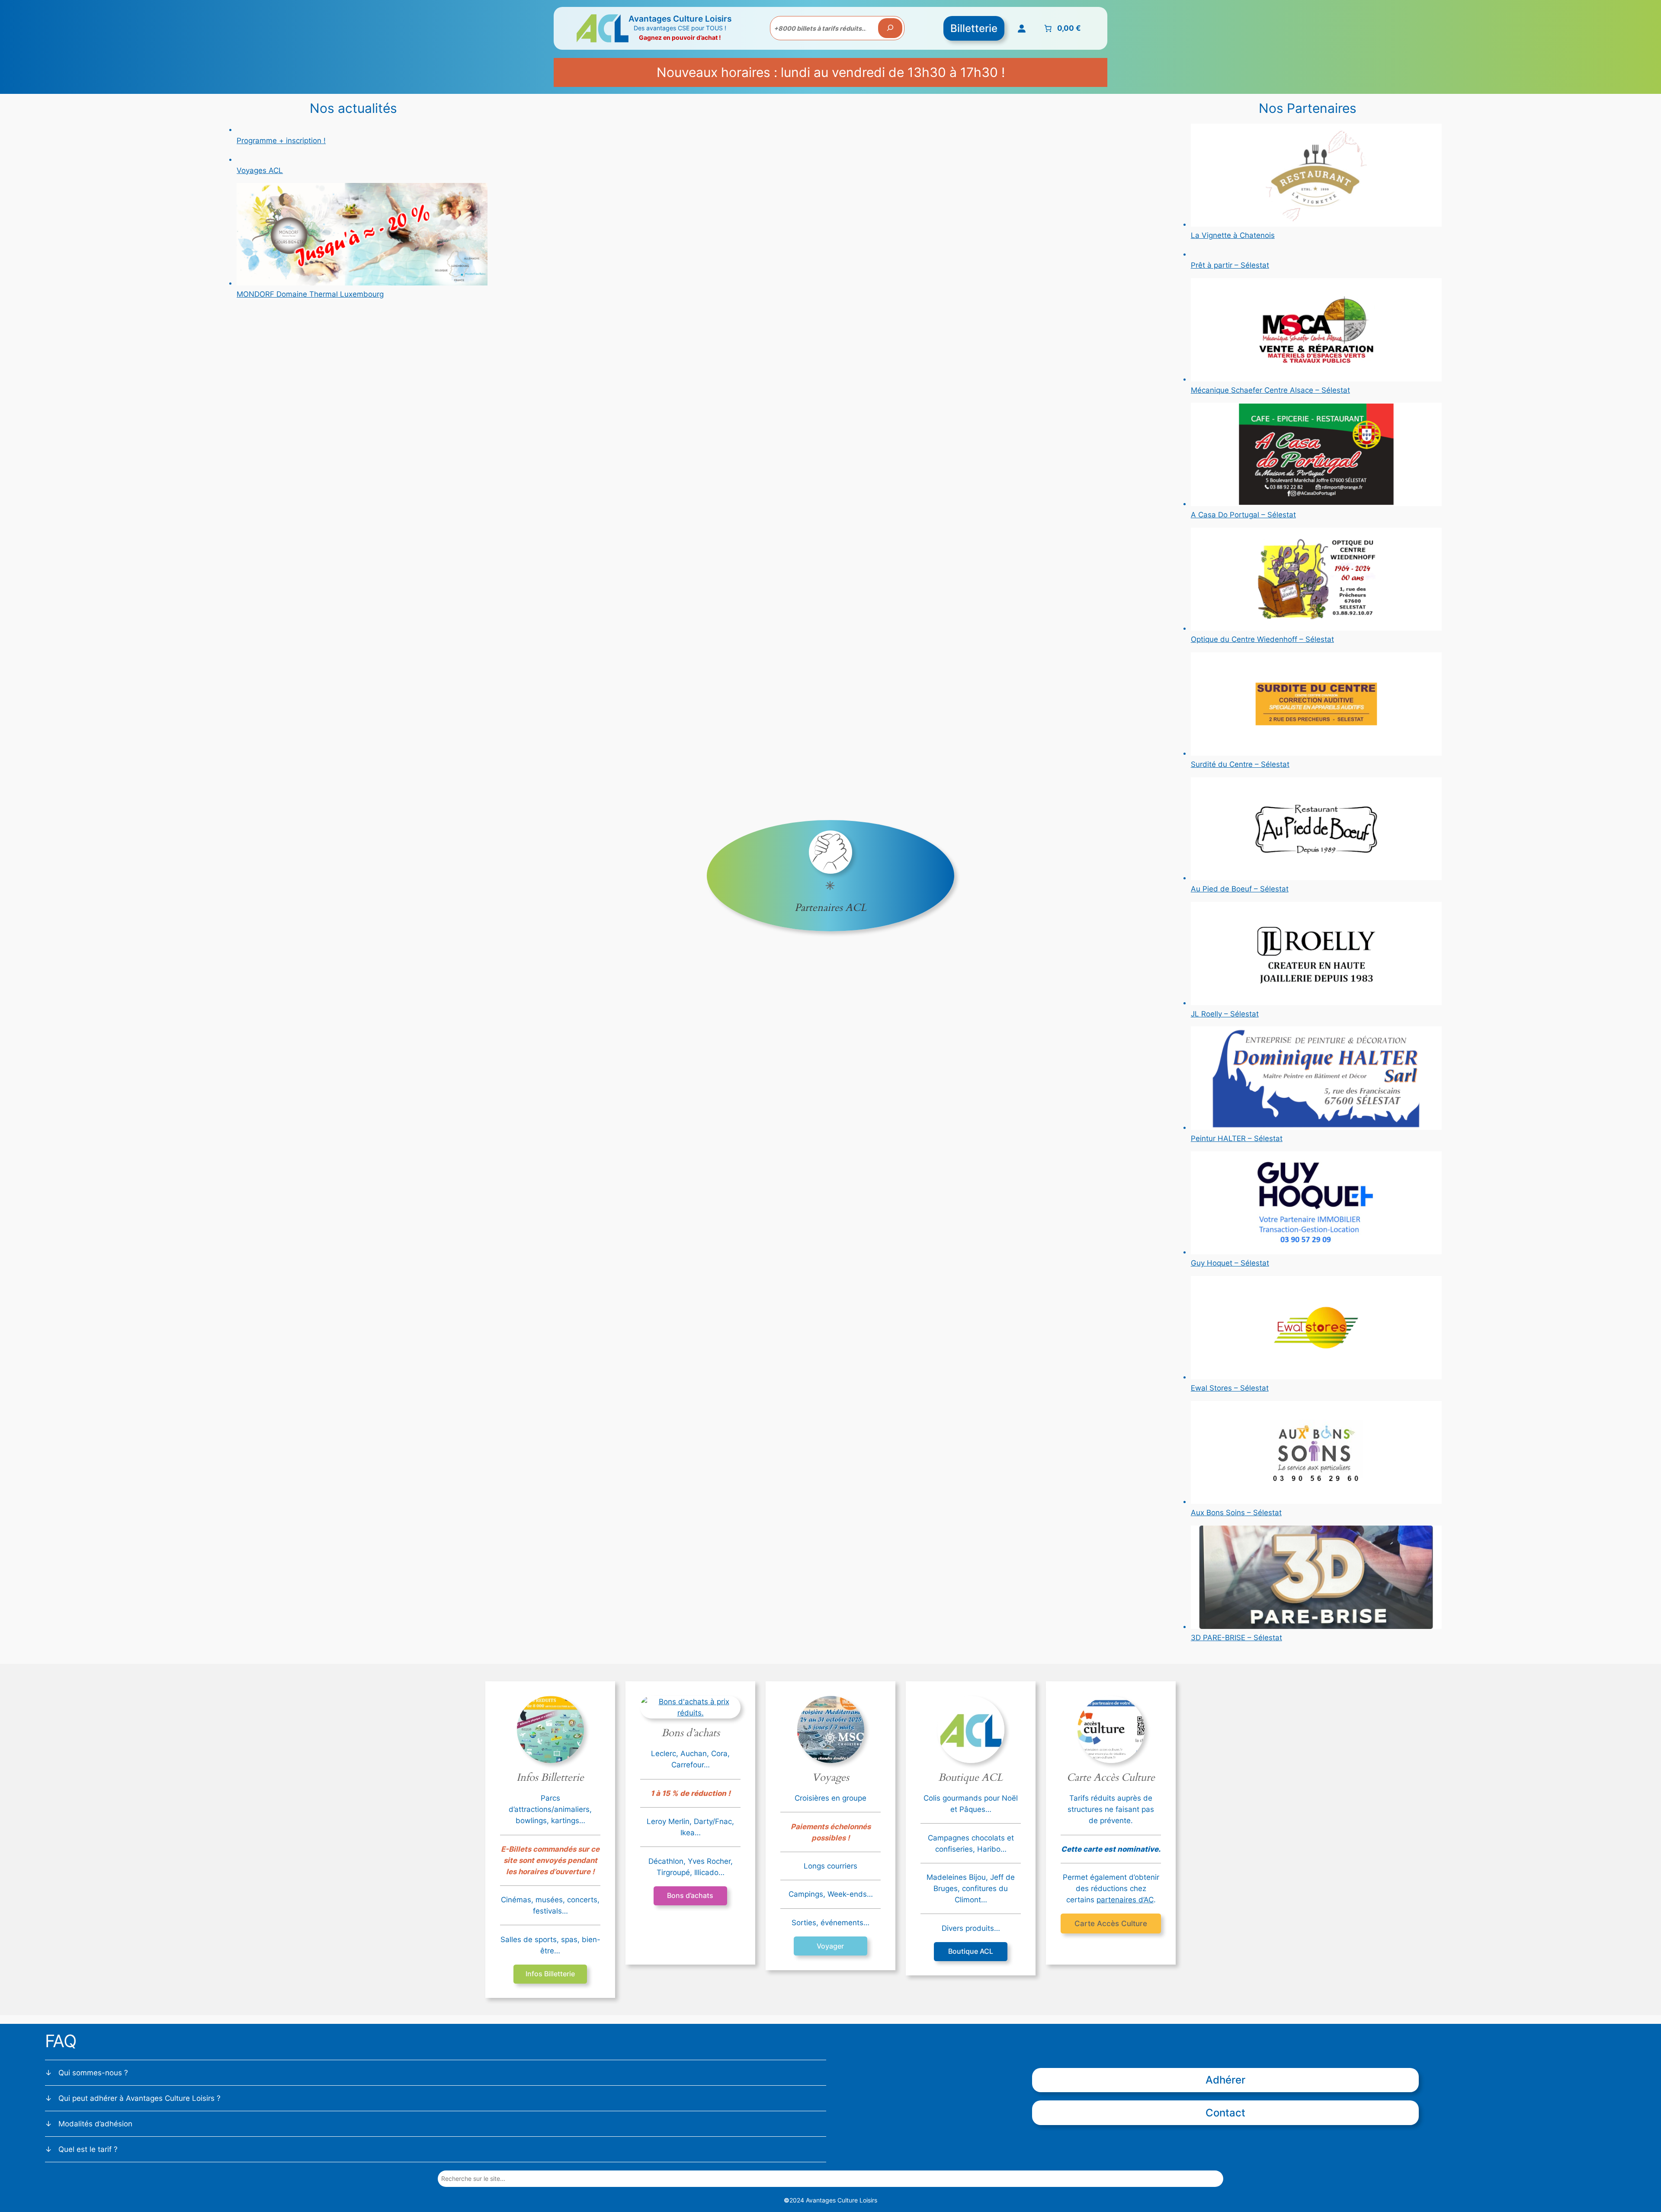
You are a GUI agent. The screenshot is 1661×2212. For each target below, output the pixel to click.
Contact (1225, 2113)
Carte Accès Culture (1111, 1923)
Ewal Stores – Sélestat (1230, 1388)
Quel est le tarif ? (88, 2149)
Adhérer (1225, 2080)
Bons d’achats (690, 1895)
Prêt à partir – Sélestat (1230, 265)
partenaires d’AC (1125, 1900)
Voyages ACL (260, 170)
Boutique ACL (971, 1951)
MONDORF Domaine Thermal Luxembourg (310, 294)
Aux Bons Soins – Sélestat (1236, 1513)
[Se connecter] (1022, 28)
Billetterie (974, 28)
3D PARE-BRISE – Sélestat (1236, 1638)
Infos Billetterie (550, 1974)
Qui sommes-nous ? (93, 2073)
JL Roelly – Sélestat (1225, 1014)
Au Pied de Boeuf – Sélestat (1240, 889)
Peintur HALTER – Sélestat (1237, 1138)
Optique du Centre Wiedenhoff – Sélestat (1262, 639)
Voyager (830, 1946)
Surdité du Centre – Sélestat (1240, 764)
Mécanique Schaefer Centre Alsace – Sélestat (1270, 390)
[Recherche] (890, 28)
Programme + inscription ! (281, 141)
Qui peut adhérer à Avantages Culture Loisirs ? (139, 2098)
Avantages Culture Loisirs (680, 19)
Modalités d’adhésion (95, 2124)
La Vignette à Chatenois (1233, 235)
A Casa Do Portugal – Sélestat (1243, 515)
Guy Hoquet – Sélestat (1230, 1263)
